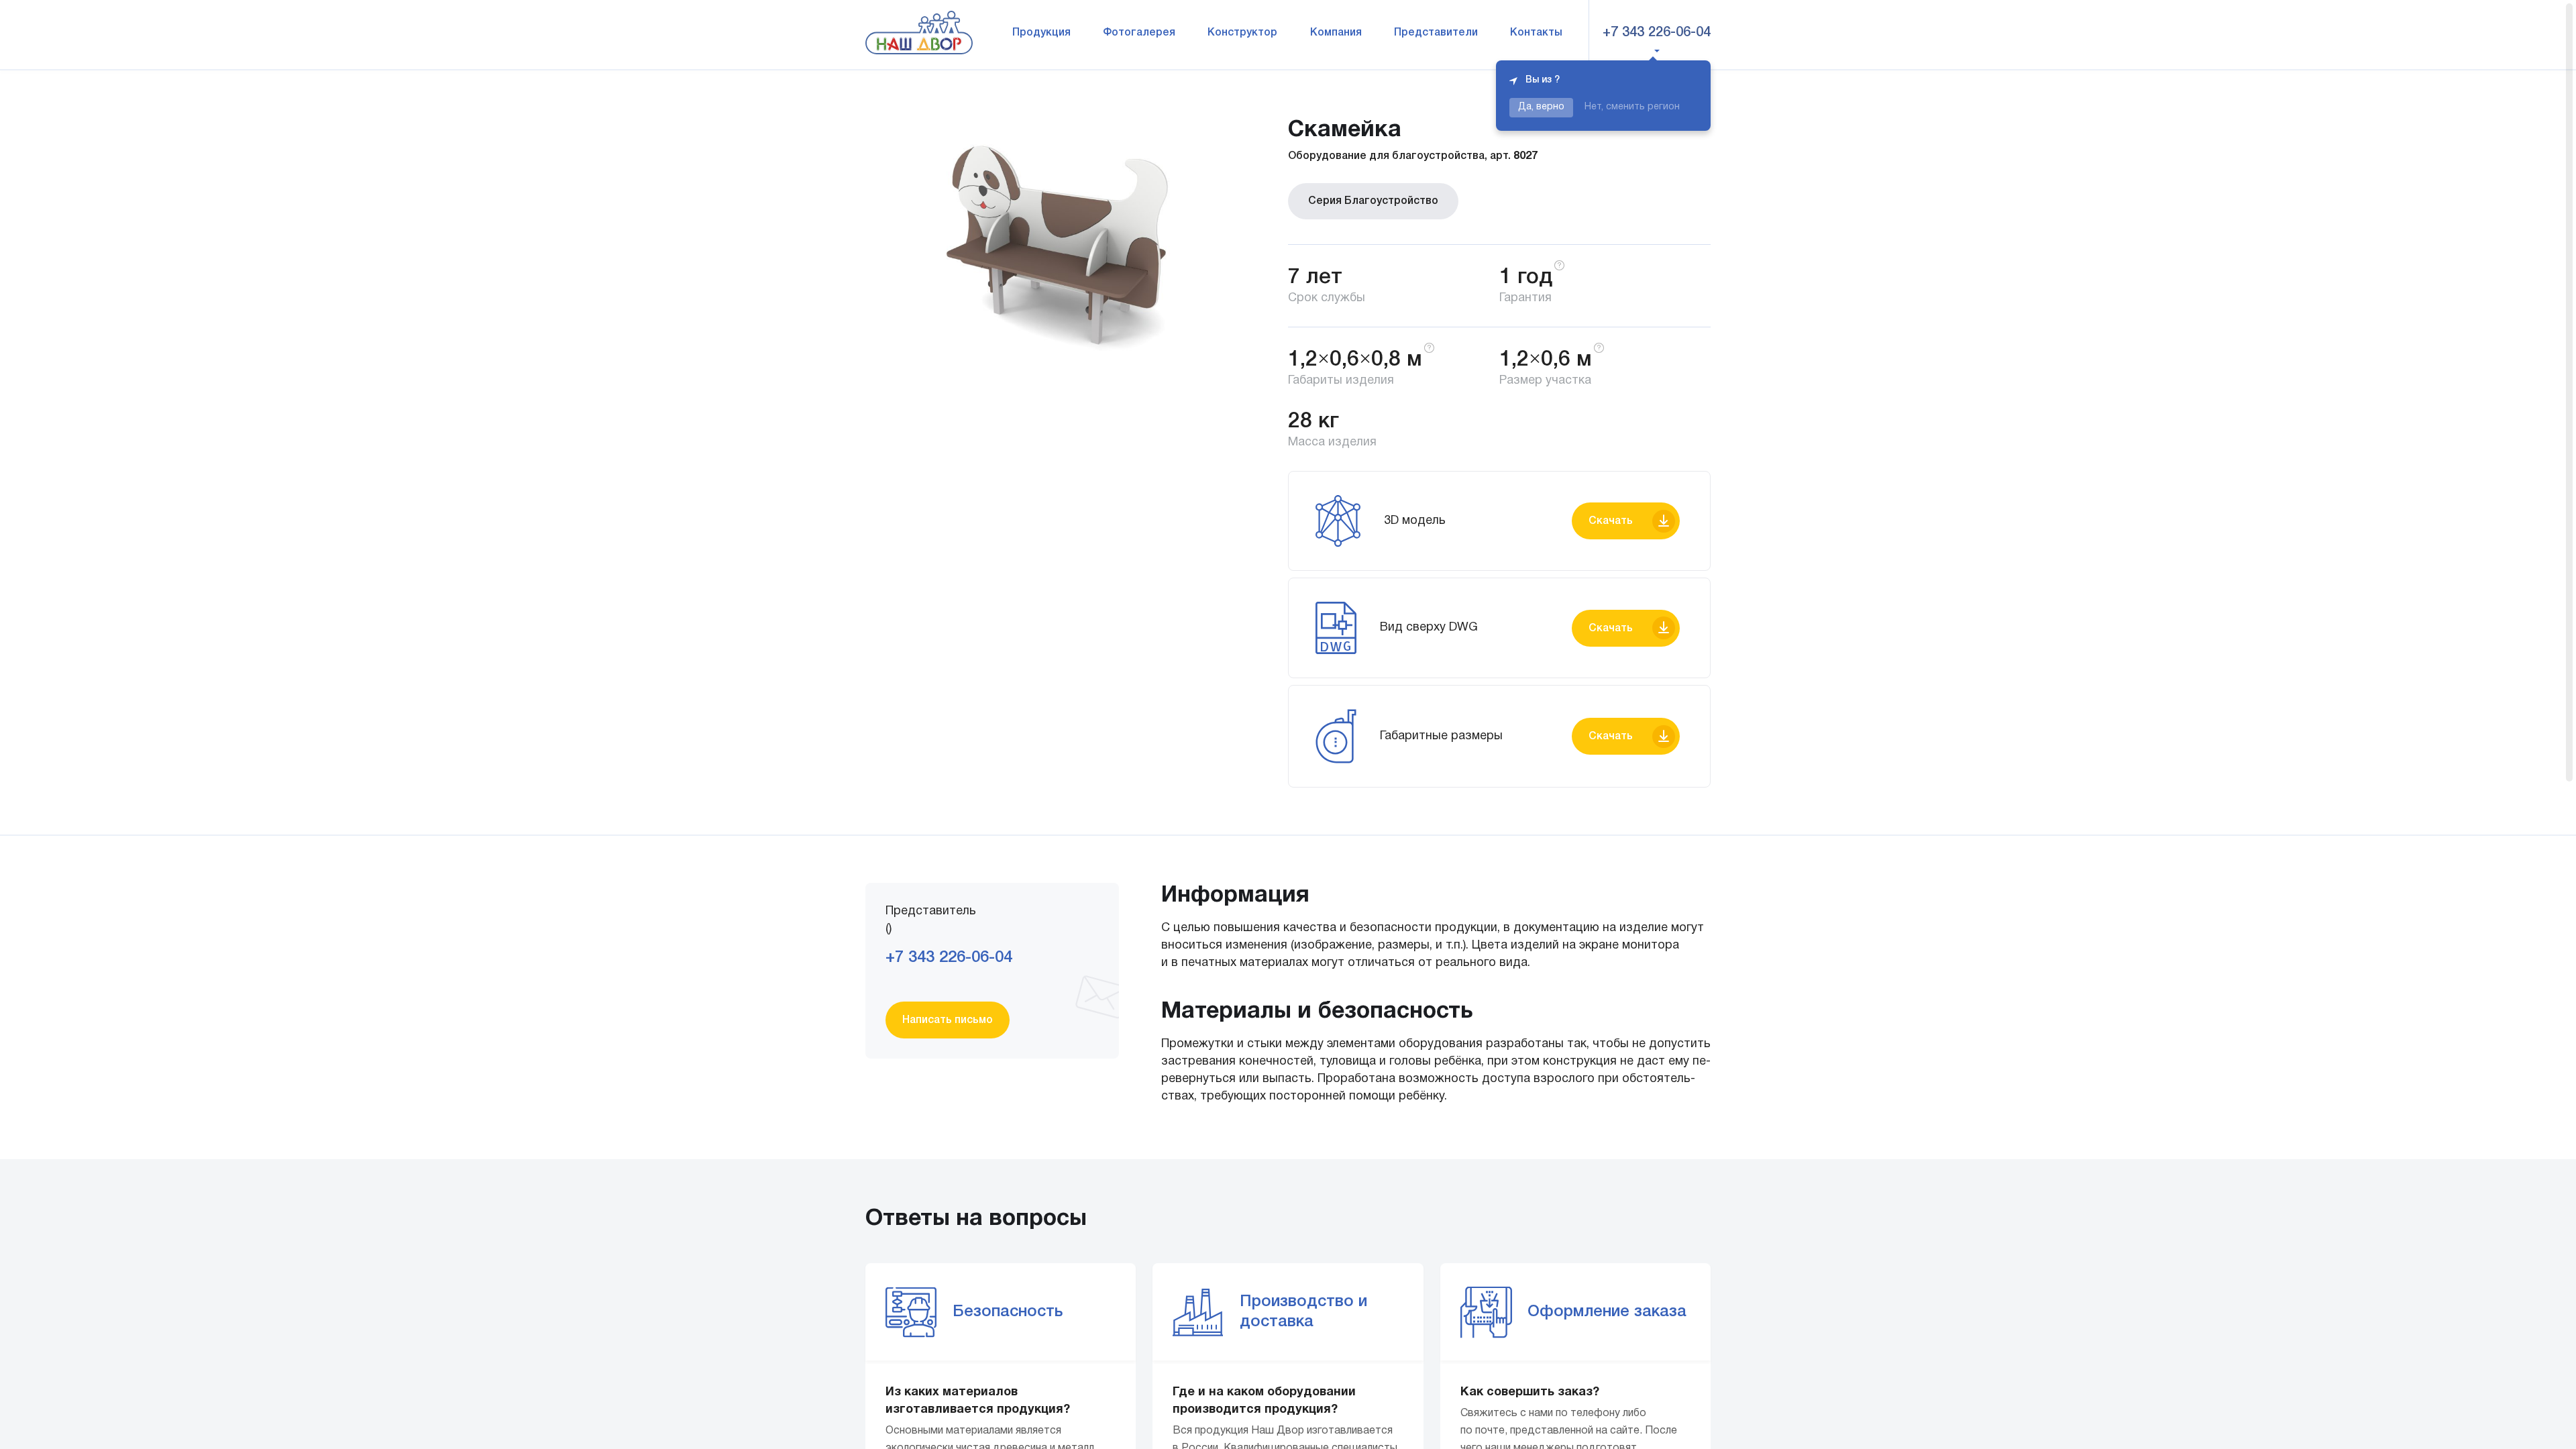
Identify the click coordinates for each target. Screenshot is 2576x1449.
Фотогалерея (1139, 33)
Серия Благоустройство (1373, 201)
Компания (1336, 33)
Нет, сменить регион (1632, 107)
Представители (1436, 33)
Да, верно (1541, 107)
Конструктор (1242, 33)
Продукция (1041, 33)
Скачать (1611, 521)
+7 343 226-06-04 (1657, 33)
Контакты (1536, 33)
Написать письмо (948, 1020)
